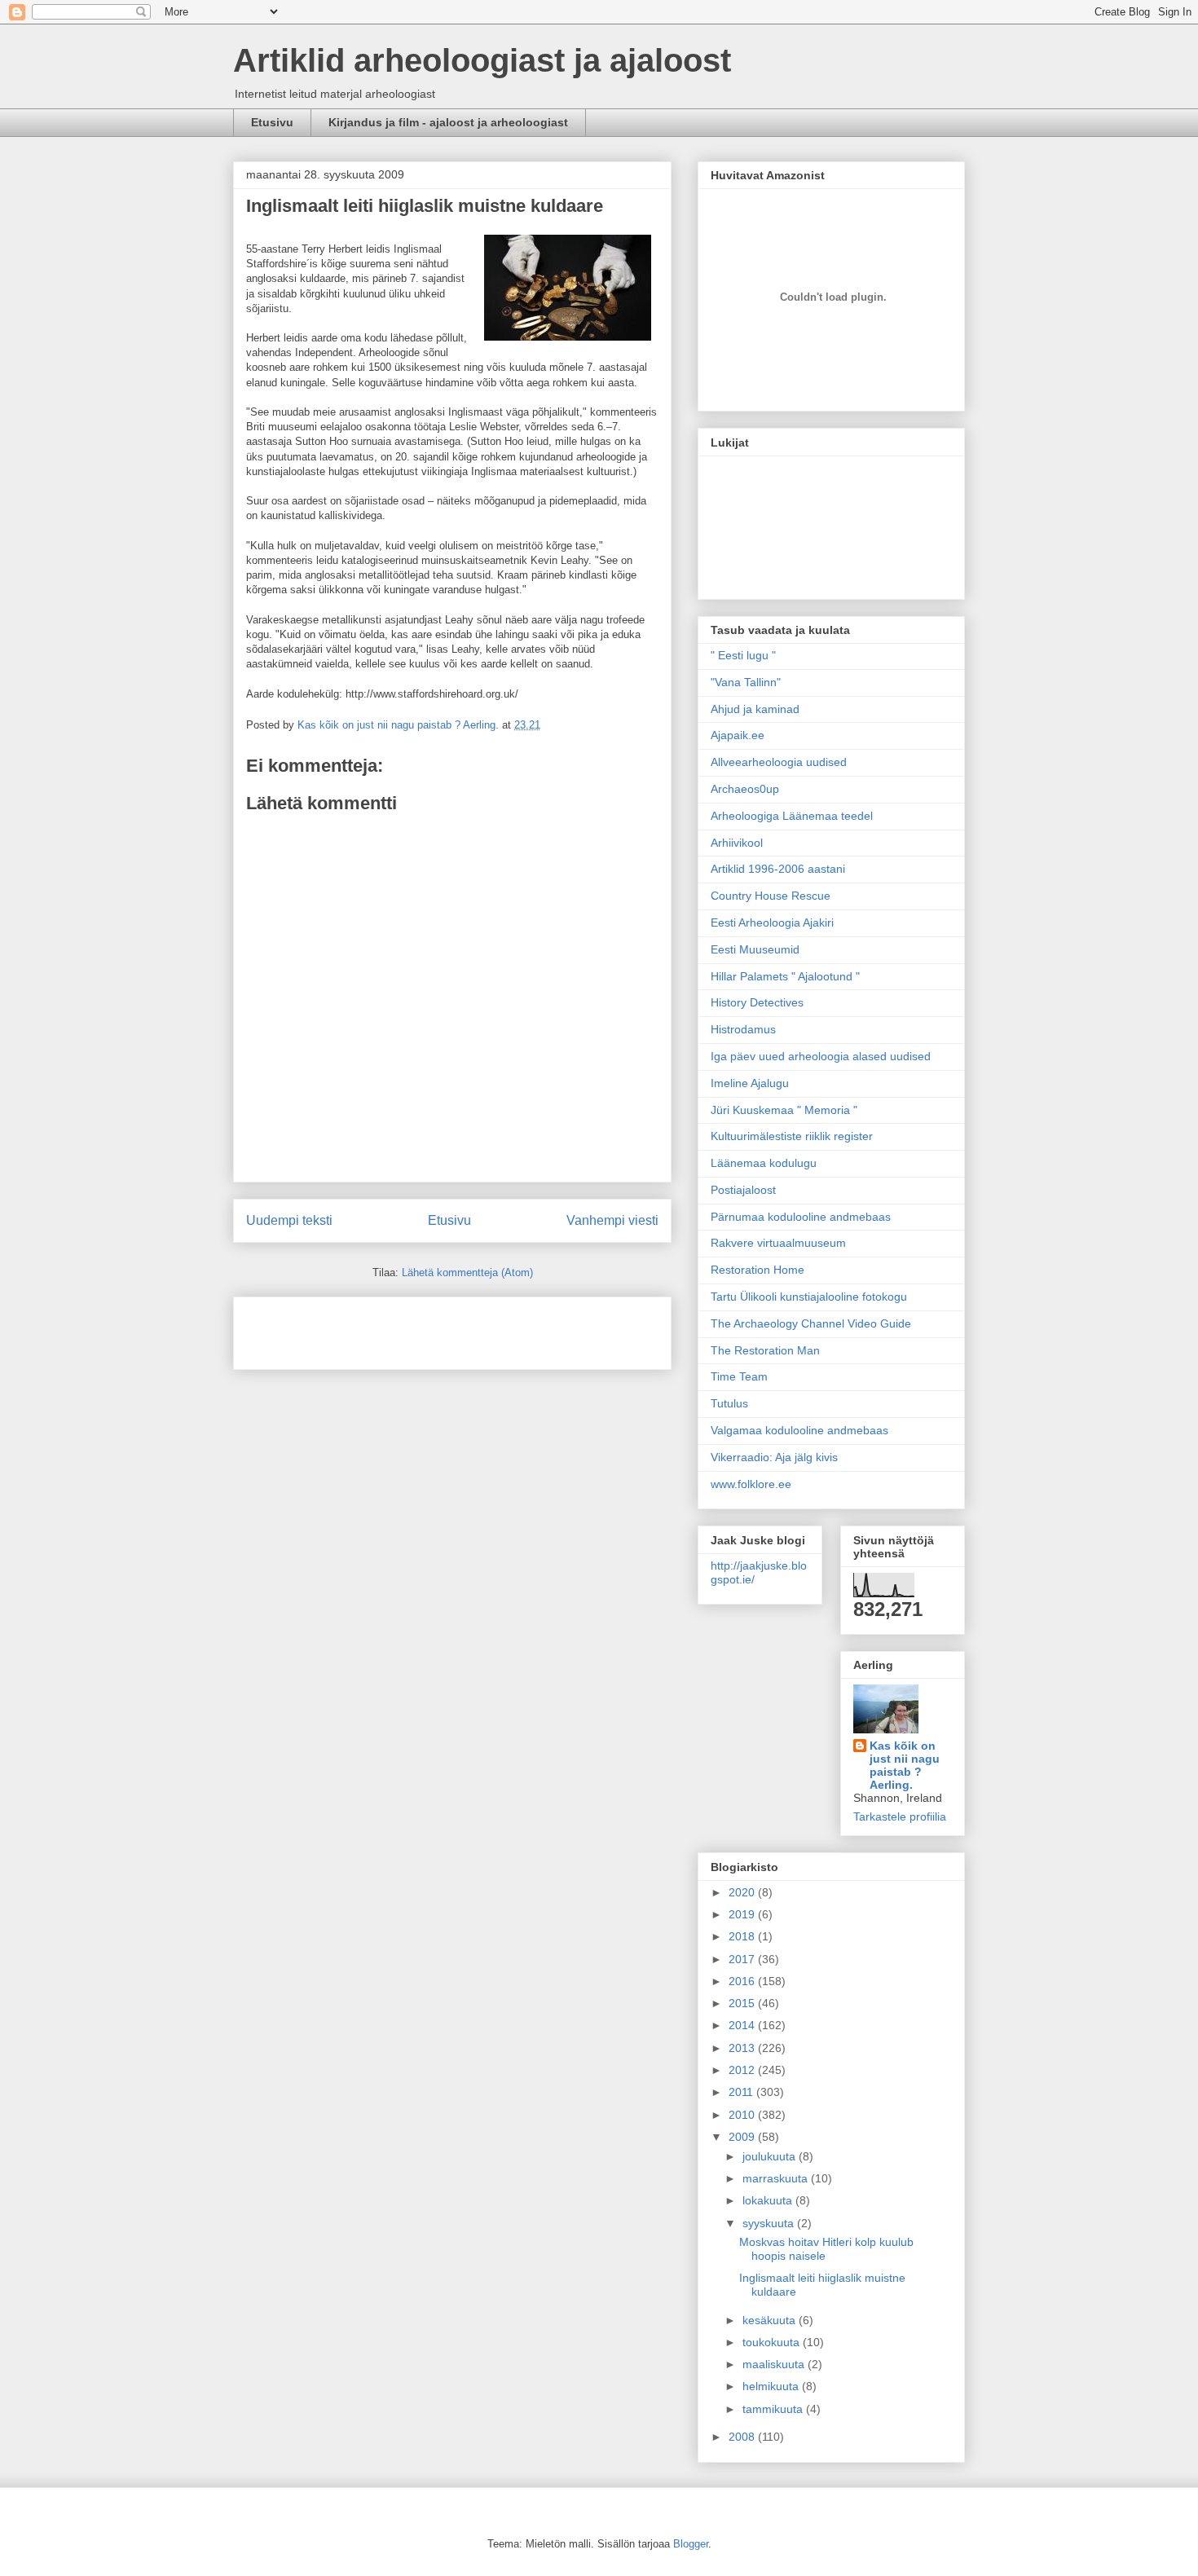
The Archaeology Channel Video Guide (811, 1323)
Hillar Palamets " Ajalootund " (785, 976)
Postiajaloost (743, 1190)
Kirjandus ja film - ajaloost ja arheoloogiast (448, 122)
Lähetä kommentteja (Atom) (467, 1273)
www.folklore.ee (751, 1484)
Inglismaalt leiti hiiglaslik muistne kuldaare (425, 206)
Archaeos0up (745, 789)
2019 (743, 1914)
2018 (743, 1936)
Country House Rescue (771, 896)
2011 (742, 2092)
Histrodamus (743, 1029)
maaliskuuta (775, 2364)
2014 (743, 2025)
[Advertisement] (341, 1328)
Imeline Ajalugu (750, 1083)
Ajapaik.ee (738, 735)
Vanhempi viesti (612, 1220)
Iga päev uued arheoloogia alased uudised (821, 1056)
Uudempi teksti (289, 1220)
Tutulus (729, 1403)
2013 (743, 2048)
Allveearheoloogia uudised (779, 762)
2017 (743, 1959)
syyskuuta (770, 2223)
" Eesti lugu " (743, 655)
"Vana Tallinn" (746, 682)
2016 (743, 1981)
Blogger (691, 2544)
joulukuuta (771, 2156)
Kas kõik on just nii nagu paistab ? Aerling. (400, 725)
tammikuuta (774, 2409)
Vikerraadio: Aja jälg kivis (774, 1457)
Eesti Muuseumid (755, 949)
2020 (743, 1892)
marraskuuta (777, 2178)
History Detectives (757, 1002)
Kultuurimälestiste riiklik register (792, 1136)
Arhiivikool (737, 843)
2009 (743, 2137)
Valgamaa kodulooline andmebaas (799, 1430)
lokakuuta (769, 2200)
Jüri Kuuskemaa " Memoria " (784, 1110)
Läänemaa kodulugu (764, 1163)
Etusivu (272, 122)
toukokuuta (773, 2342)
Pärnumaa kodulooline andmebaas (801, 1217)
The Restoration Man (765, 1350)
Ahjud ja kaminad (755, 709)
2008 (743, 2437)
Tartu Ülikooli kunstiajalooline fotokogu (809, 1297)
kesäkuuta (771, 2320)
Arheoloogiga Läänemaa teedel (792, 816)
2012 (743, 2070)
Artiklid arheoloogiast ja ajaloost (482, 60)
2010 (743, 2115)
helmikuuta (772, 2386)
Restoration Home (758, 1270)
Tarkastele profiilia (900, 1816)
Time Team (739, 1376)
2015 (743, 2003)
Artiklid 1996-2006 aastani (778, 869)
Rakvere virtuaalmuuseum (778, 1243)
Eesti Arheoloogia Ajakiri (772, 923)
